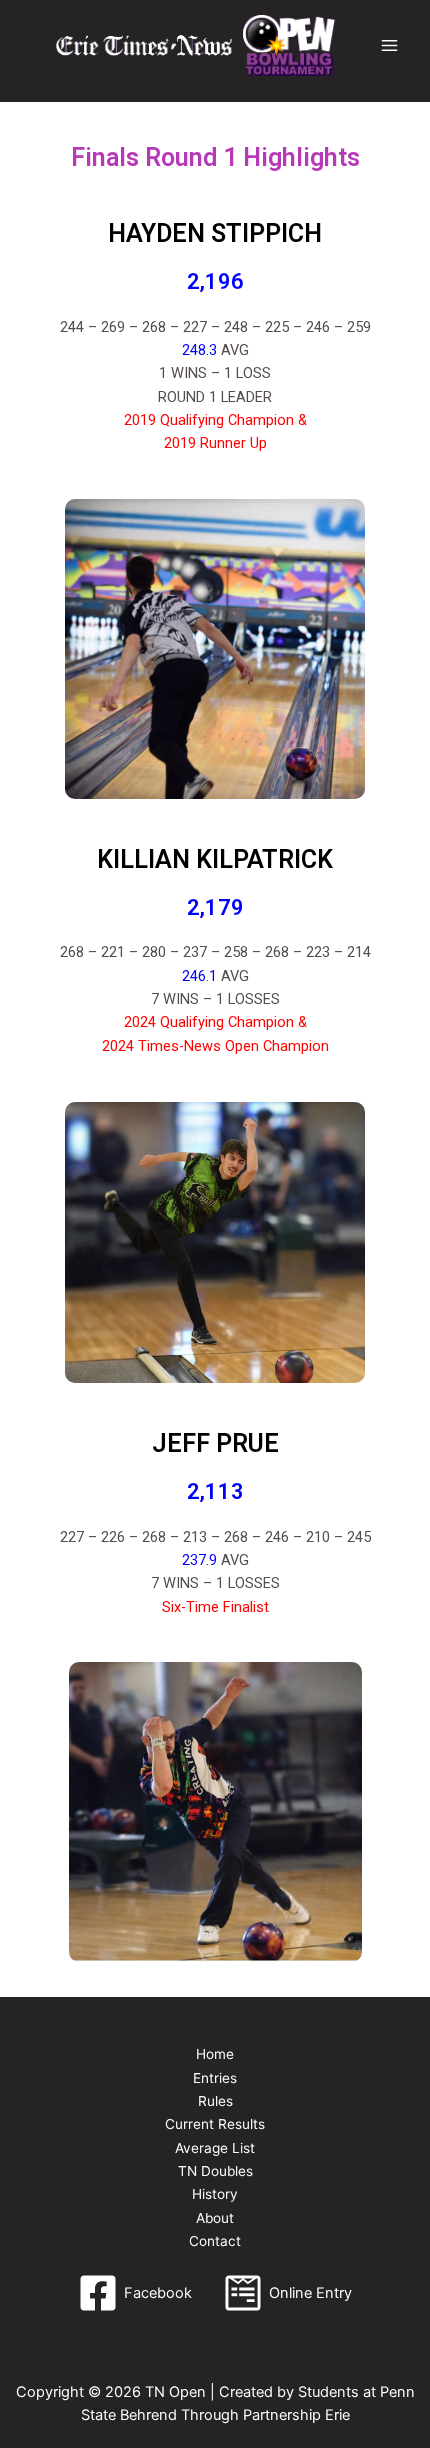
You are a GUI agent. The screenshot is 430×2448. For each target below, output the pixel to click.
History (215, 2194)
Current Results (215, 2124)
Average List (215, 2148)
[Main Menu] (389, 45)
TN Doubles (215, 2171)
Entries (215, 2078)
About (215, 2218)
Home (215, 2054)
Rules (215, 2101)
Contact (215, 2241)
